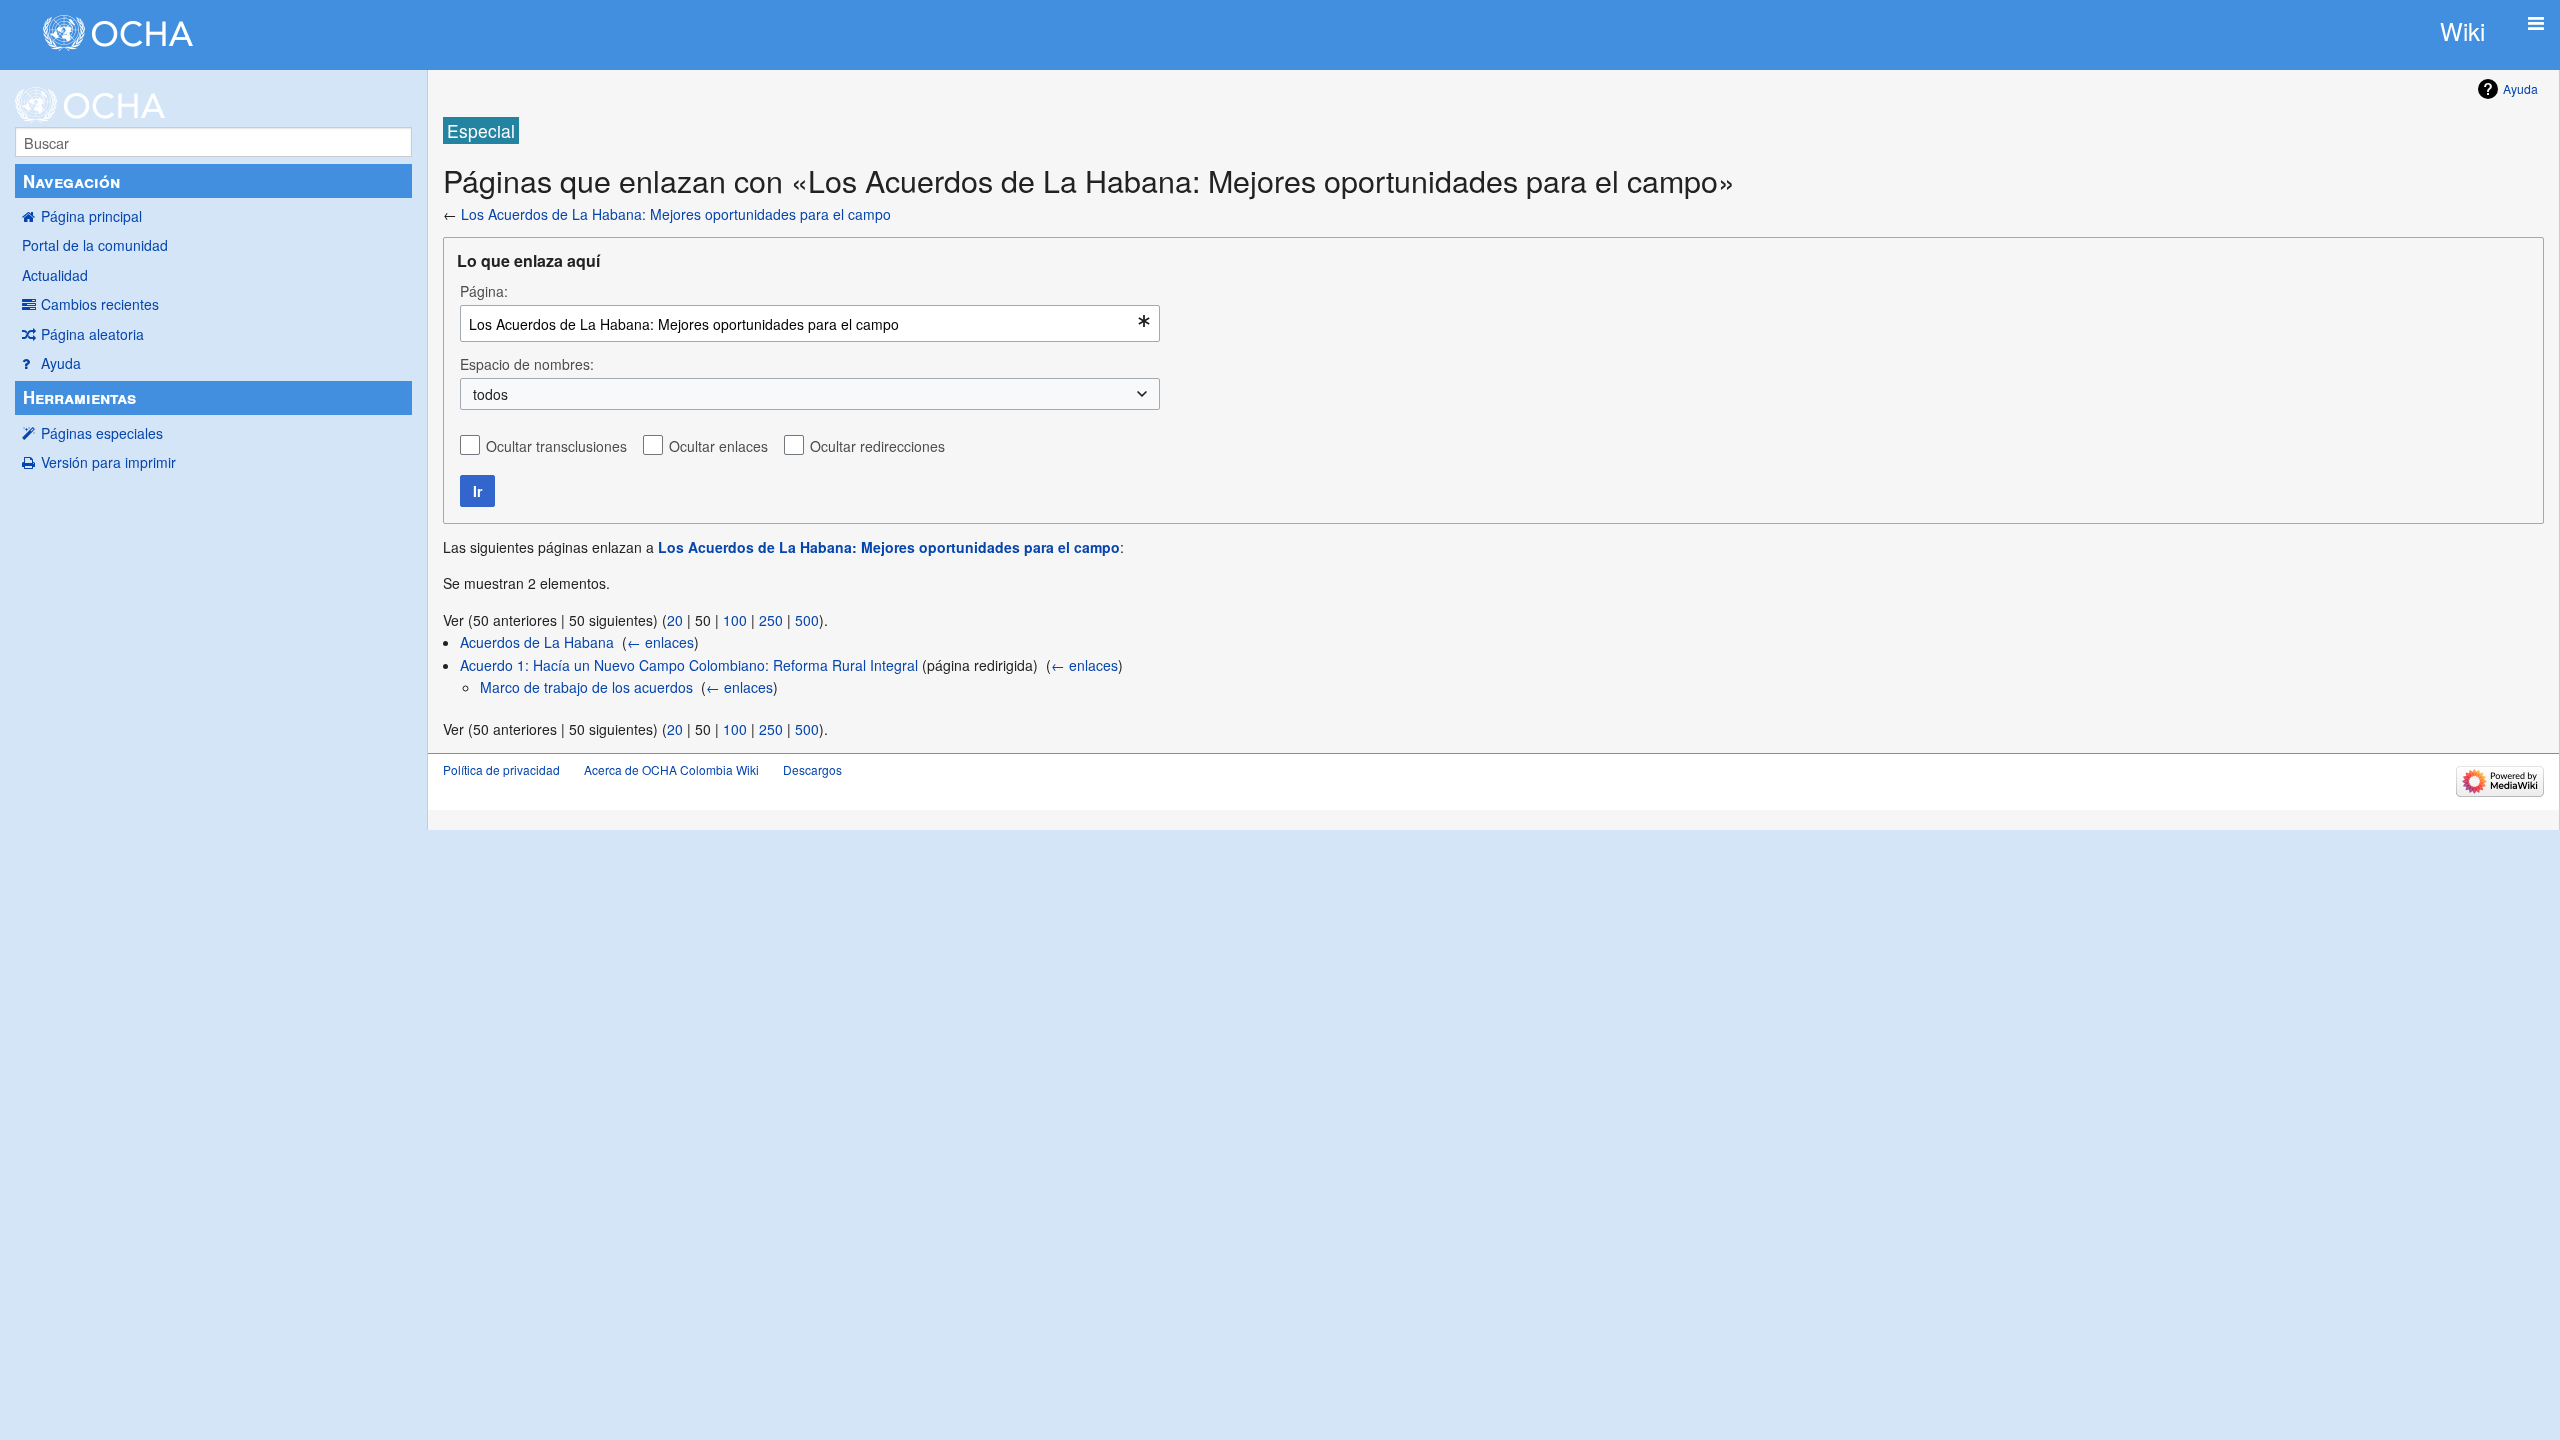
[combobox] (810, 323)
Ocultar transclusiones (556, 446)
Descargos (812, 769)
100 (735, 620)
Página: (484, 291)
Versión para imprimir (108, 462)
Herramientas (79, 397)
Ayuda (61, 363)
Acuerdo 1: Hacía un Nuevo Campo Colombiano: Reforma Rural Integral (689, 665)
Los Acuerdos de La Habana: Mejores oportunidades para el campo (676, 214)
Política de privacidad (501, 769)
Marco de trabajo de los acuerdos (586, 687)
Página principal (91, 216)
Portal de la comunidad (95, 245)
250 (771, 620)
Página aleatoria (92, 334)
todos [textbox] (490, 394)
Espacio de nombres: (527, 364)
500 (807, 620)
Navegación (71, 181)
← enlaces (660, 642)
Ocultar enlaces (718, 446)
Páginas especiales (102, 433)
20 (675, 620)
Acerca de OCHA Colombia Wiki (671, 769)
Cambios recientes (100, 304)
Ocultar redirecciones (877, 446)
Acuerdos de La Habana (537, 642)
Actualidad (55, 275)
